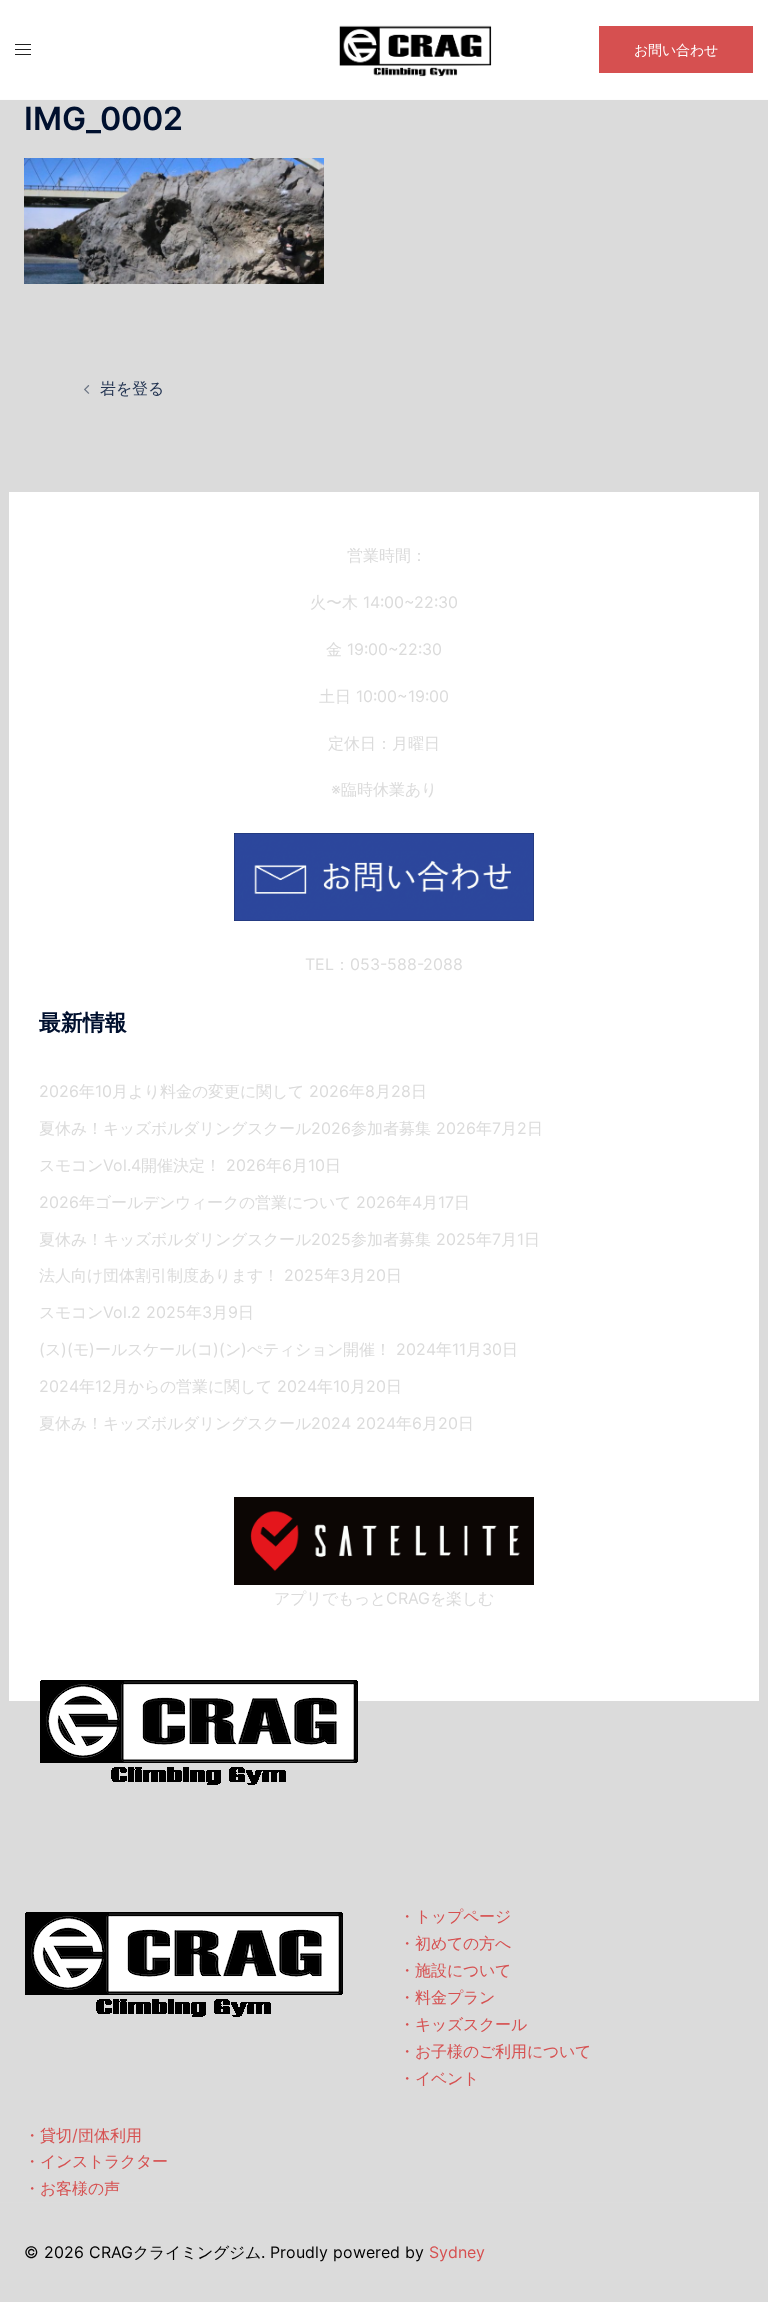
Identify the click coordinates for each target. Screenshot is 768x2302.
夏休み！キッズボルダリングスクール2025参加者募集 (235, 1239)
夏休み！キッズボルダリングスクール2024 (195, 1423)
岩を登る (132, 388)
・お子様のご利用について (495, 2051)
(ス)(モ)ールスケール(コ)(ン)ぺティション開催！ (215, 1349)
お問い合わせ (676, 49)
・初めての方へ (455, 1943)
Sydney (457, 2252)
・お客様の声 (72, 2188)
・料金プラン (447, 1997)
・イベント (439, 2078)
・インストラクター (96, 2161)
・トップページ (455, 1916)
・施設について (455, 1970)
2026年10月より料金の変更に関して (171, 1091)
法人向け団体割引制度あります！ (159, 1275)
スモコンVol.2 (90, 1312)
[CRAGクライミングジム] (415, 48)
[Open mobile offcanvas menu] (23, 49)
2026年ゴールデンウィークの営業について (195, 1202)
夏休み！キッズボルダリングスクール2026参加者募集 (235, 1128)
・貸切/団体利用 (83, 2135)
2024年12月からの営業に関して (155, 1386)
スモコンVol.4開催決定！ (130, 1165)
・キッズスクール (463, 2024)
